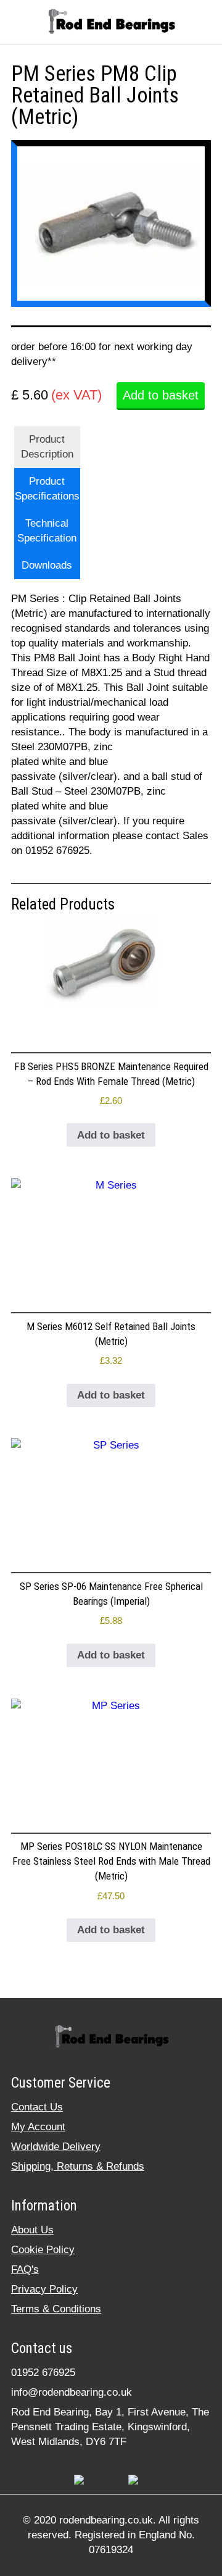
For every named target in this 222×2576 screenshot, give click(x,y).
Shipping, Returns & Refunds (78, 2166)
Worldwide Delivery (56, 2147)
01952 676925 (43, 2373)
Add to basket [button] (111, 1135)
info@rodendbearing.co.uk (72, 2392)
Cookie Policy (43, 2250)
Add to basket (161, 395)
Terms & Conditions (56, 2309)
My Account (38, 2127)
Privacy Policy (44, 2289)
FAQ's (25, 2269)
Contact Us (37, 2107)
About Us (32, 2230)
